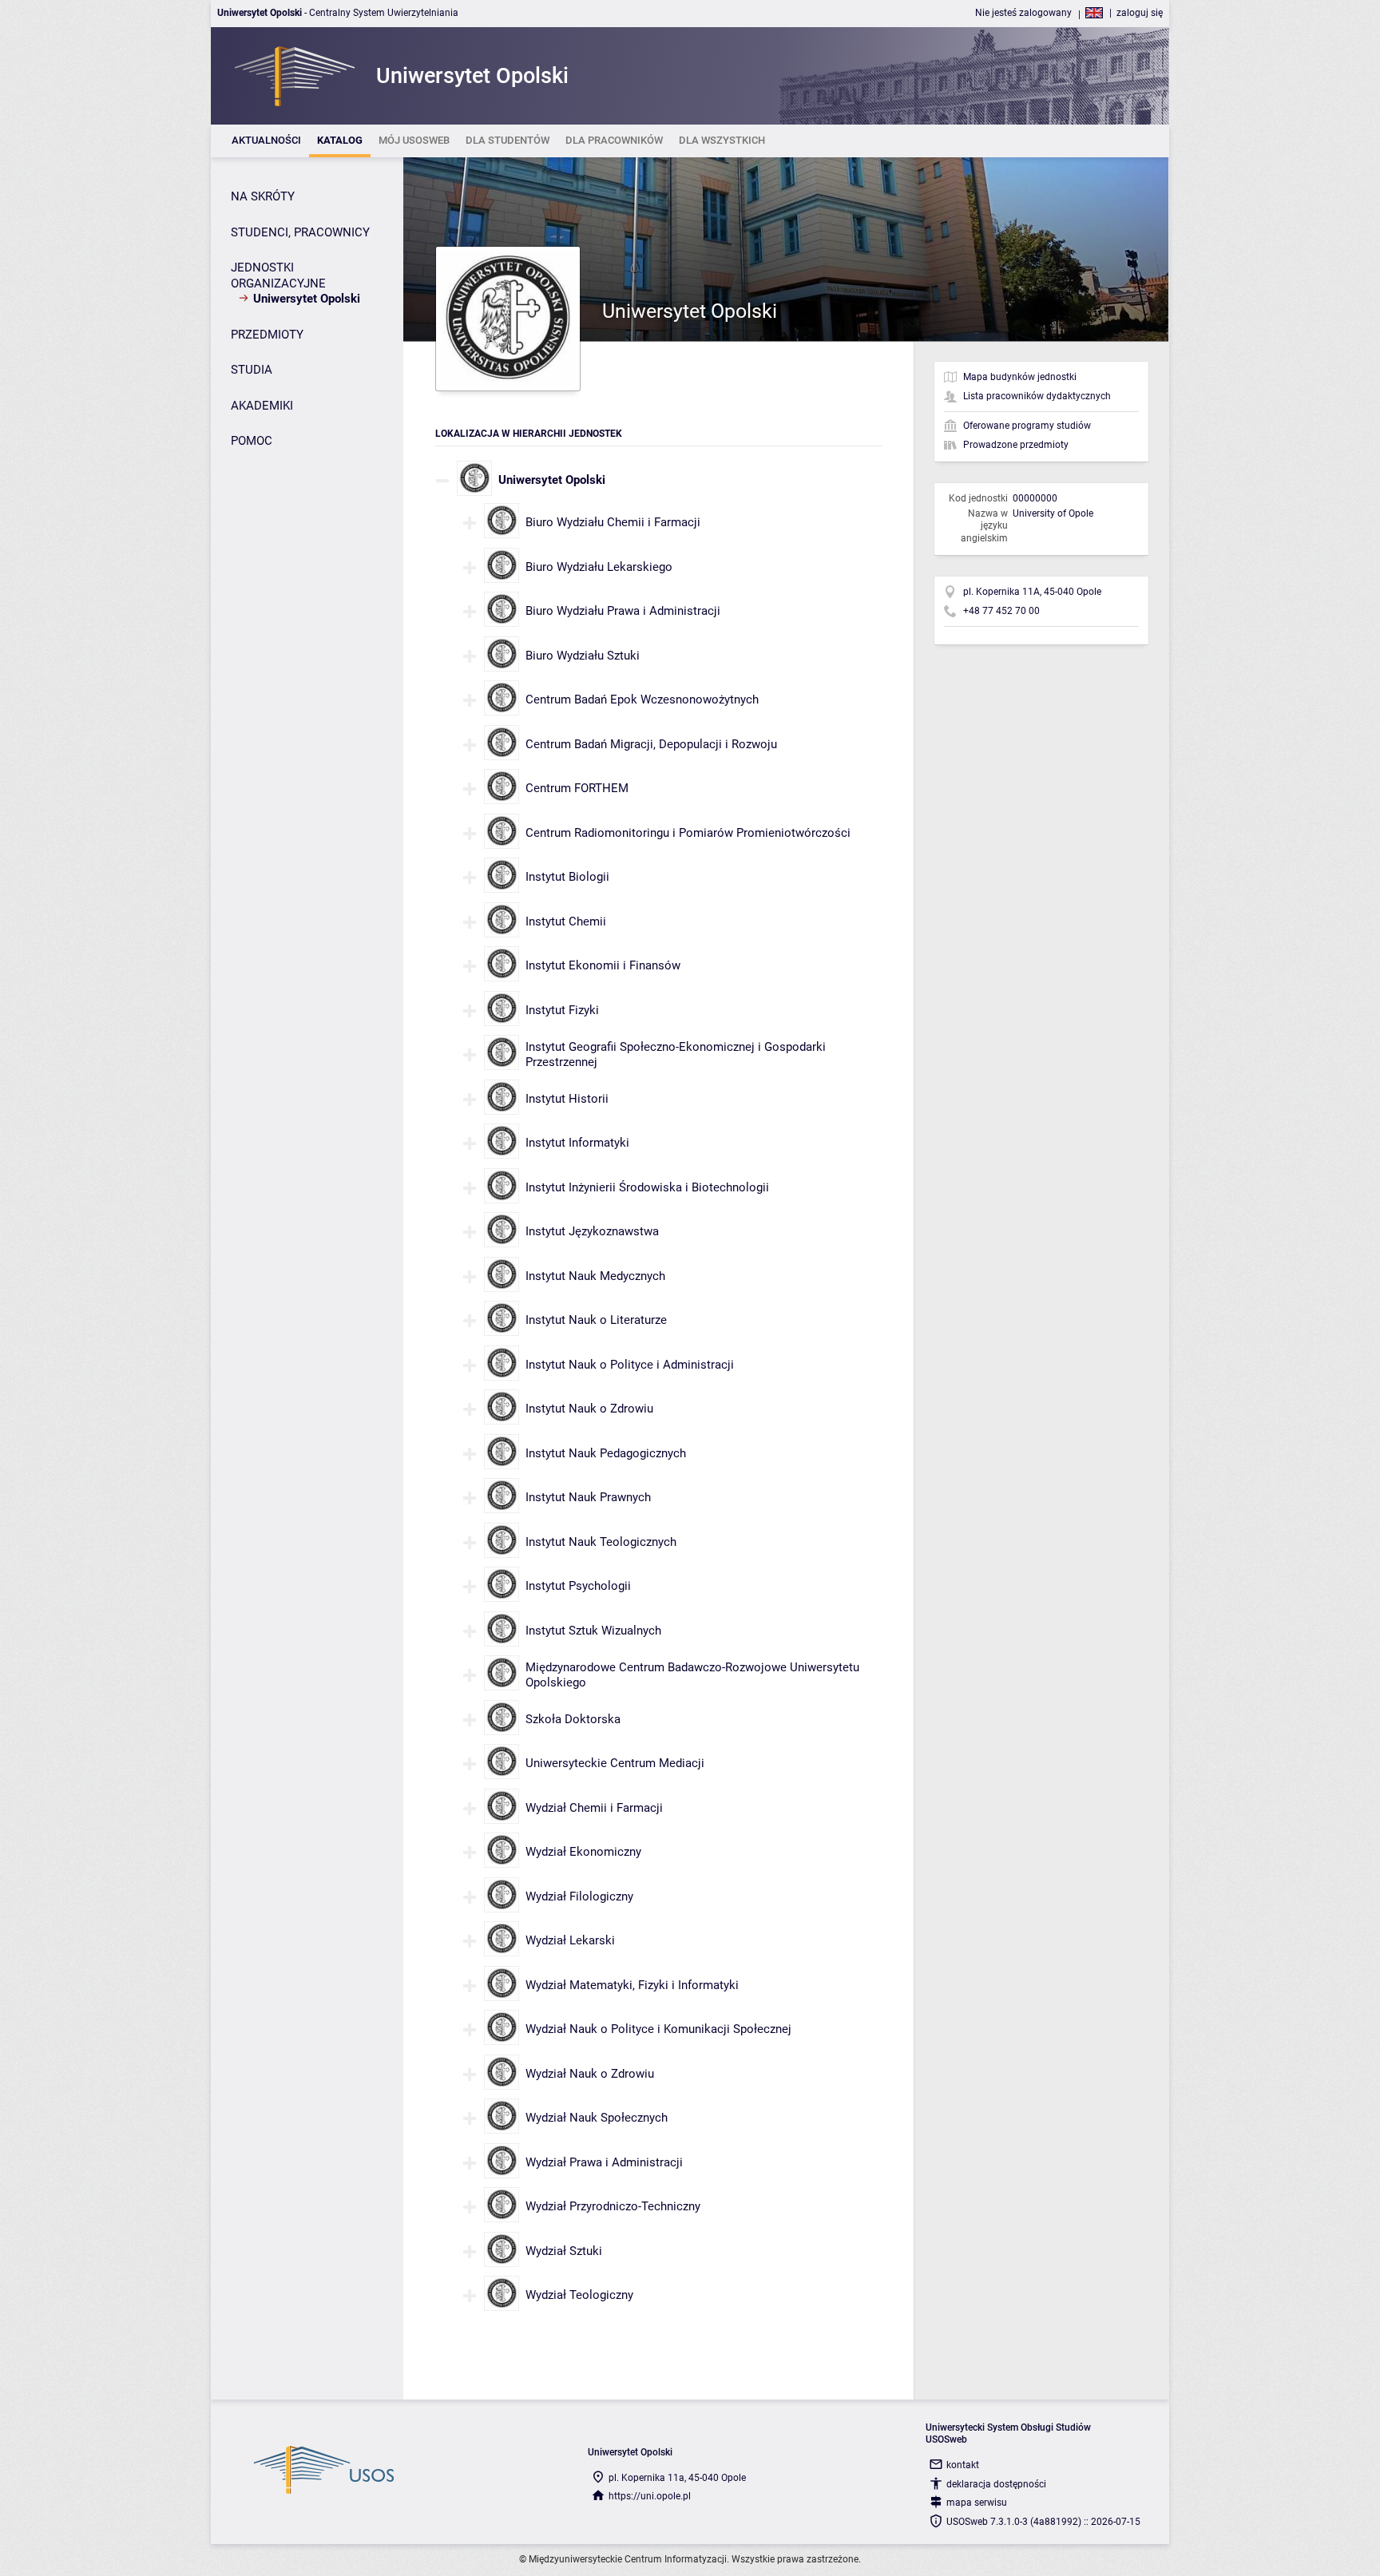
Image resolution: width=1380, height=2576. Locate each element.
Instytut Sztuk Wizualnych (593, 1631)
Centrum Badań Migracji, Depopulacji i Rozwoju (651, 744)
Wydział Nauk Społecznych (597, 2118)
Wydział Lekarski (570, 1940)
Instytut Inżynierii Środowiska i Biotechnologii (647, 1187)
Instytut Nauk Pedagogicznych (606, 1453)
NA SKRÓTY (263, 196)
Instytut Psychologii (578, 1586)
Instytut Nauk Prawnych (588, 1497)
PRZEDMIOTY (267, 335)
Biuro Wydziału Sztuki (583, 656)
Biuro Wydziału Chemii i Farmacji (613, 522)
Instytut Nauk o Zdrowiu (589, 1409)
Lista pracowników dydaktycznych (1037, 396)
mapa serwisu (977, 2503)
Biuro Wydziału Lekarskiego (599, 567)
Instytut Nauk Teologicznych (601, 1542)
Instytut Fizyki (562, 1010)
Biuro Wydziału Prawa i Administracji (623, 611)
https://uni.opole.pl (650, 2496)
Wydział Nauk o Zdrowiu (590, 2074)
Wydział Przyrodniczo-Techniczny (613, 2206)
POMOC (252, 441)
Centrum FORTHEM (577, 788)
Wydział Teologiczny (579, 2295)
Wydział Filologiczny (579, 1896)
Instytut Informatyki (577, 1143)
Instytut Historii (567, 1099)
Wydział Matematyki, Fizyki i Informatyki (632, 1985)
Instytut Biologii (567, 877)
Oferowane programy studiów (1027, 426)
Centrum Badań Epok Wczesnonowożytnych (642, 699)
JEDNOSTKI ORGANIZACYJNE (278, 275)
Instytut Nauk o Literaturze (596, 1320)
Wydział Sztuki (564, 2251)
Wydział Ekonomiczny (583, 1852)
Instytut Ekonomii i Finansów (603, 965)
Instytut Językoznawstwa (592, 1231)
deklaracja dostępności (996, 2484)
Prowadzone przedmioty (1016, 445)
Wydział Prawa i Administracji (604, 2162)
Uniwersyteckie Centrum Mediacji (615, 1763)
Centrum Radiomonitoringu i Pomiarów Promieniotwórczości (688, 833)
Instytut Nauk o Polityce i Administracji (630, 1365)
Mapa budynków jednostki (1020, 377)
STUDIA (252, 370)
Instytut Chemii (566, 921)
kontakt (963, 2465)
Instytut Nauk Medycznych (595, 1276)
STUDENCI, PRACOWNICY (300, 232)
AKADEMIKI (262, 406)
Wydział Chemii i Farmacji (594, 1808)
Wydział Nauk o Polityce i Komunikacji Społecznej (658, 2029)
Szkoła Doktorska (573, 1719)
